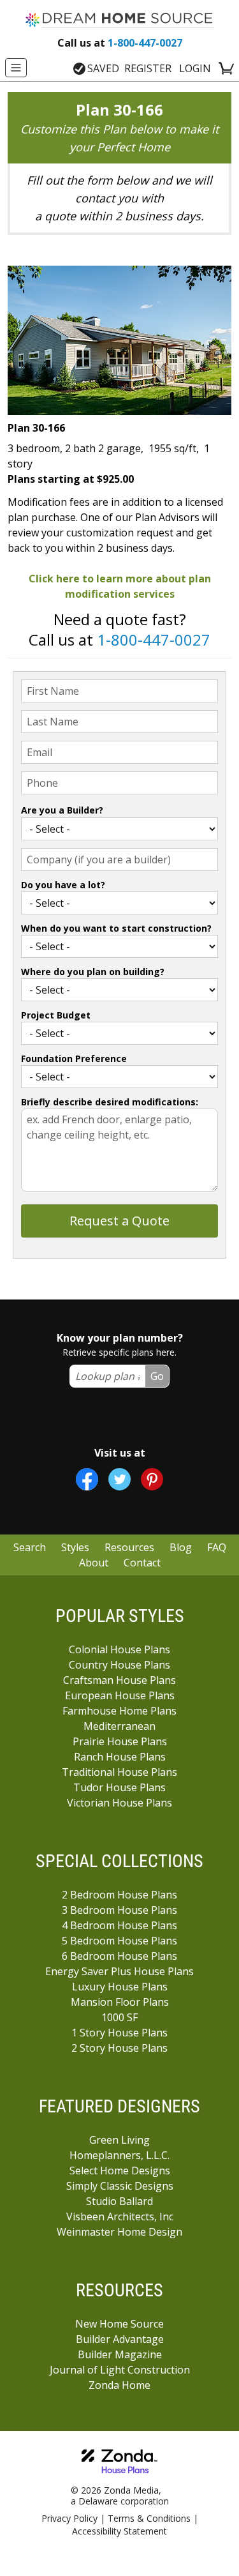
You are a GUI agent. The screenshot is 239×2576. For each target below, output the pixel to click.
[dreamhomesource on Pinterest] (152, 1479)
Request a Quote (119, 1221)
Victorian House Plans (119, 1803)
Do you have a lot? (63, 885)
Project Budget (56, 1015)
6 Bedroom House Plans (119, 1956)
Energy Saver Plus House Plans (119, 1971)
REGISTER (148, 68)
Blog (181, 1547)
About (94, 1563)
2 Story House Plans (119, 2048)
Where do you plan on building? (93, 972)
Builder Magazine (120, 2354)
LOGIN (195, 68)
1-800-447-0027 (120, 43)
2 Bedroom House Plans (119, 1895)
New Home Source (119, 2324)
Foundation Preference (74, 1058)
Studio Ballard (119, 2201)
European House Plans (120, 1695)
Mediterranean (119, 1726)
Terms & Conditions (149, 2518)
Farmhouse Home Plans (119, 1711)
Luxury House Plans (120, 1987)
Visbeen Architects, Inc (120, 2216)
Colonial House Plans (119, 1649)
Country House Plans (119, 1665)
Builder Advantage (120, 2339)
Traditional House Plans (119, 1772)
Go (157, 1376)
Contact (142, 1563)
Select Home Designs (120, 2171)
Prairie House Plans (120, 1741)
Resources (129, 1547)
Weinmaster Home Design (119, 2232)
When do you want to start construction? (116, 928)
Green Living (119, 2140)
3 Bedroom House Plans (119, 1910)
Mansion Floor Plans (120, 2002)
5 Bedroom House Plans (119, 1941)
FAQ (217, 1547)
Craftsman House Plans (119, 1680)
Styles (75, 1547)
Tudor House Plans (119, 1787)
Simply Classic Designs (120, 2186)
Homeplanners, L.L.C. (119, 2155)
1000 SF (119, 2017)
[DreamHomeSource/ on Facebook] (87, 1479)
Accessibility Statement (119, 2531)
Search (30, 1547)
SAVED (103, 68)
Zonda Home (119, 2385)
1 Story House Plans (119, 2033)
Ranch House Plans (120, 1757)
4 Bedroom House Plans (119, 1925)
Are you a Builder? (62, 810)
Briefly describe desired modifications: (110, 1102)
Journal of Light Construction (120, 2370)
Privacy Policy (69, 2518)
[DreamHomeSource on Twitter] (119, 1479)
